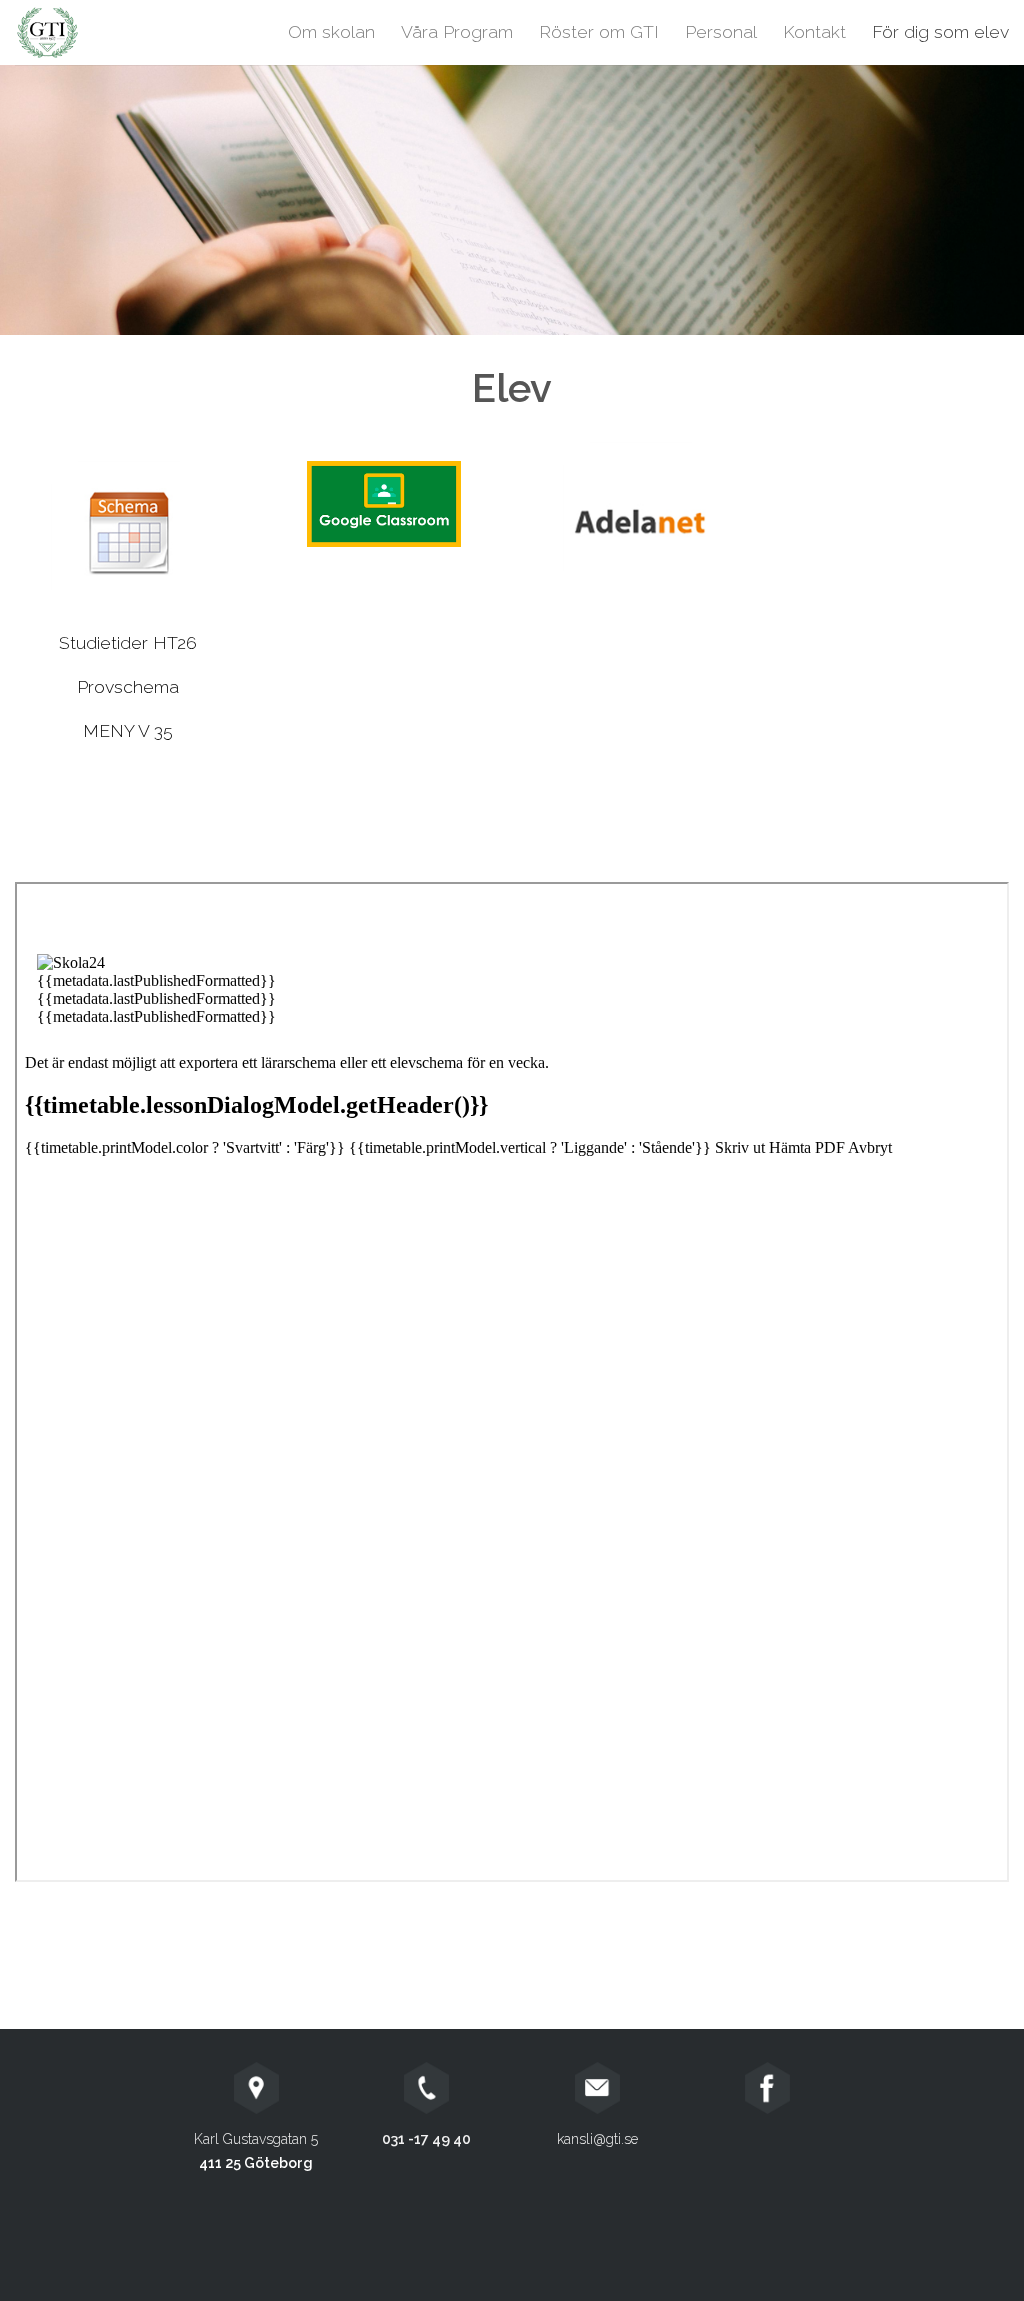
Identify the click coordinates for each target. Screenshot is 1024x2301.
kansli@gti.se (597, 2139)
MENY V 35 (128, 730)
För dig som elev (940, 31)
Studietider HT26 (128, 642)
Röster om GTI (599, 31)
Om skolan (331, 31)
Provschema (128, 686)
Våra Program (457, 31)
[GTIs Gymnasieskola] (115, 32)
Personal (721, 31)
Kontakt (814, 31)
